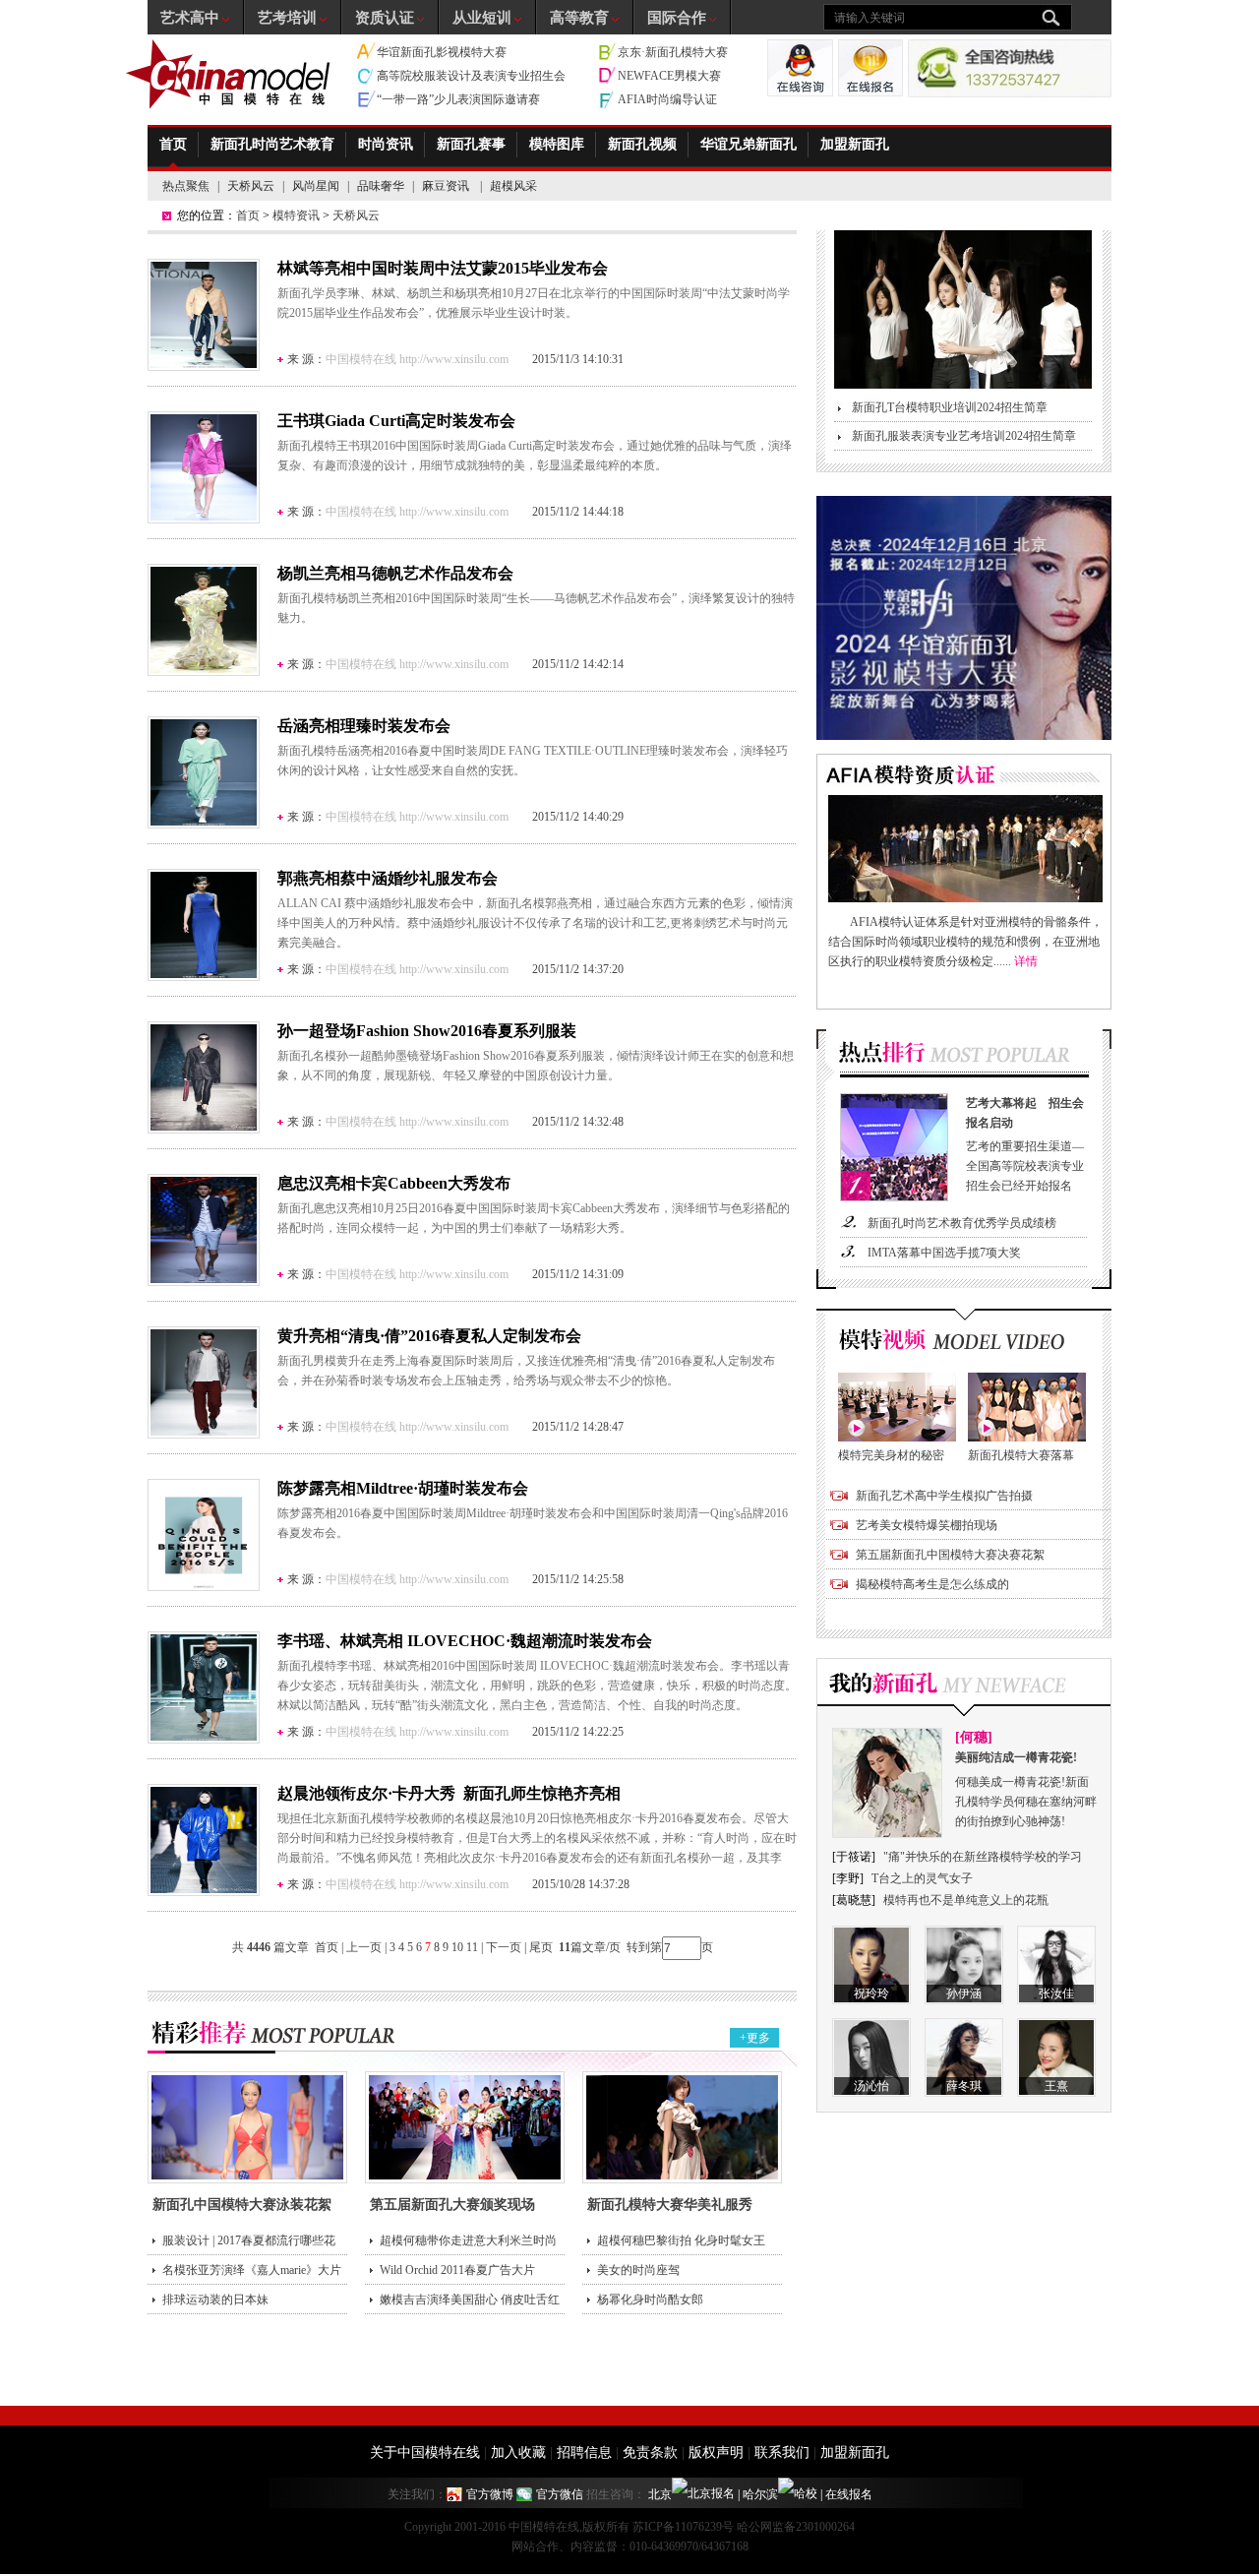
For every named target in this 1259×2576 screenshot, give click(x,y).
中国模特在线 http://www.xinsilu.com (417, 359)
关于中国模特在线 (425, 2453)
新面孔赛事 (471, 144)
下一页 (504, 1947)
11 (472, 1947)
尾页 (542, 1947)
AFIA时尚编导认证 (667, 99)
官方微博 (490, 2494)
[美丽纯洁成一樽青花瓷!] (887, 1834)
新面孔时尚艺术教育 (272, 144)
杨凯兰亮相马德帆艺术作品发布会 (395, 573)
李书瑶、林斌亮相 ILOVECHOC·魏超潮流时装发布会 (465, 1641)
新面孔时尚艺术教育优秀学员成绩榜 (962, 1223)
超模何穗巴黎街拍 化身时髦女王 (681, 2240)
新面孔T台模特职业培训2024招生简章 (950, 407)
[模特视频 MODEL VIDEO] (964, 1341)
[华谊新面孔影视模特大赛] (964, 736)
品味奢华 (381, 186)
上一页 (364, 1947)
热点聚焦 (186, 186)
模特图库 (557, 144)
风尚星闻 (316, 186)
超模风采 (513, 186)
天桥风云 (251, 186)
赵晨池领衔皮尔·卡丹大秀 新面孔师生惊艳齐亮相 (449, 1793)
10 (457, 1947)
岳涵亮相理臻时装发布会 (364, 726)
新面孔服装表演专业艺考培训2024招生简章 (964, 436)
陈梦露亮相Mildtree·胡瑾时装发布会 (403, 1488)
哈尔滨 (760, 2494)
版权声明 (716, 2453)
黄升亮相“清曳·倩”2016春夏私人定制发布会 (429, 1336)
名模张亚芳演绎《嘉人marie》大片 (252, 2270)
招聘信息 (584, 2453)
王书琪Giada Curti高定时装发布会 (396, 421)
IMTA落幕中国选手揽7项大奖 (944, 1253)
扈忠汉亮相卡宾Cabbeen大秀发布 (394, 1183)
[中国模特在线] (231, 74)
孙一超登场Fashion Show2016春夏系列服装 (427, 1031)
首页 (173, 144)
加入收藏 (518, 2453)
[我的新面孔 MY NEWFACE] (964, 1687)
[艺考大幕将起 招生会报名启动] (894, 1197)
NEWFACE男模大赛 (669, 76)
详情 (1026, 961)
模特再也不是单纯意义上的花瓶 (966, 1900)
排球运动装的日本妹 (215, 2300)
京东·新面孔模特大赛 (673, 52)
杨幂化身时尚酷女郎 (650, 2300)
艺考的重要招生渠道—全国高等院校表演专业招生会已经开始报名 (1025, 1144)
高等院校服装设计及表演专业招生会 (471, 76)
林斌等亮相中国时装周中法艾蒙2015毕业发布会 (443, 268)
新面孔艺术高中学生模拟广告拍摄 (944, 1496)
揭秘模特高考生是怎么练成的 (932, 1584)
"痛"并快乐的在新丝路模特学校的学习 (983, 1857)
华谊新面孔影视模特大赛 (442, 52)
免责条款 (650, 2453)
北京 (660, 2494)
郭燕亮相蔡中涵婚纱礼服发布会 (388, 878)
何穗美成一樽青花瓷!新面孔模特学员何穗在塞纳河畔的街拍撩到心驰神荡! (1026, 1789)
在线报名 (849, 2494)
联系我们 (782, 2453)
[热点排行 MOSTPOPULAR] (964, 1059)
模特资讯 (296, 215)
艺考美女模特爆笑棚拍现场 (927, 1525)
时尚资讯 (386, 144)
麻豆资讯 (447, 186)
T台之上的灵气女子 (922, 1878)
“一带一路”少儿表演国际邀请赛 (458, 99)
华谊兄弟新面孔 (749, 144)
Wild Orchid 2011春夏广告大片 (457, 2270)
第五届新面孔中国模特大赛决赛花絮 (950, 1555)
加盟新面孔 (855, 144)
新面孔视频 (642, 144)
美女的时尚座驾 (638, 2270)
